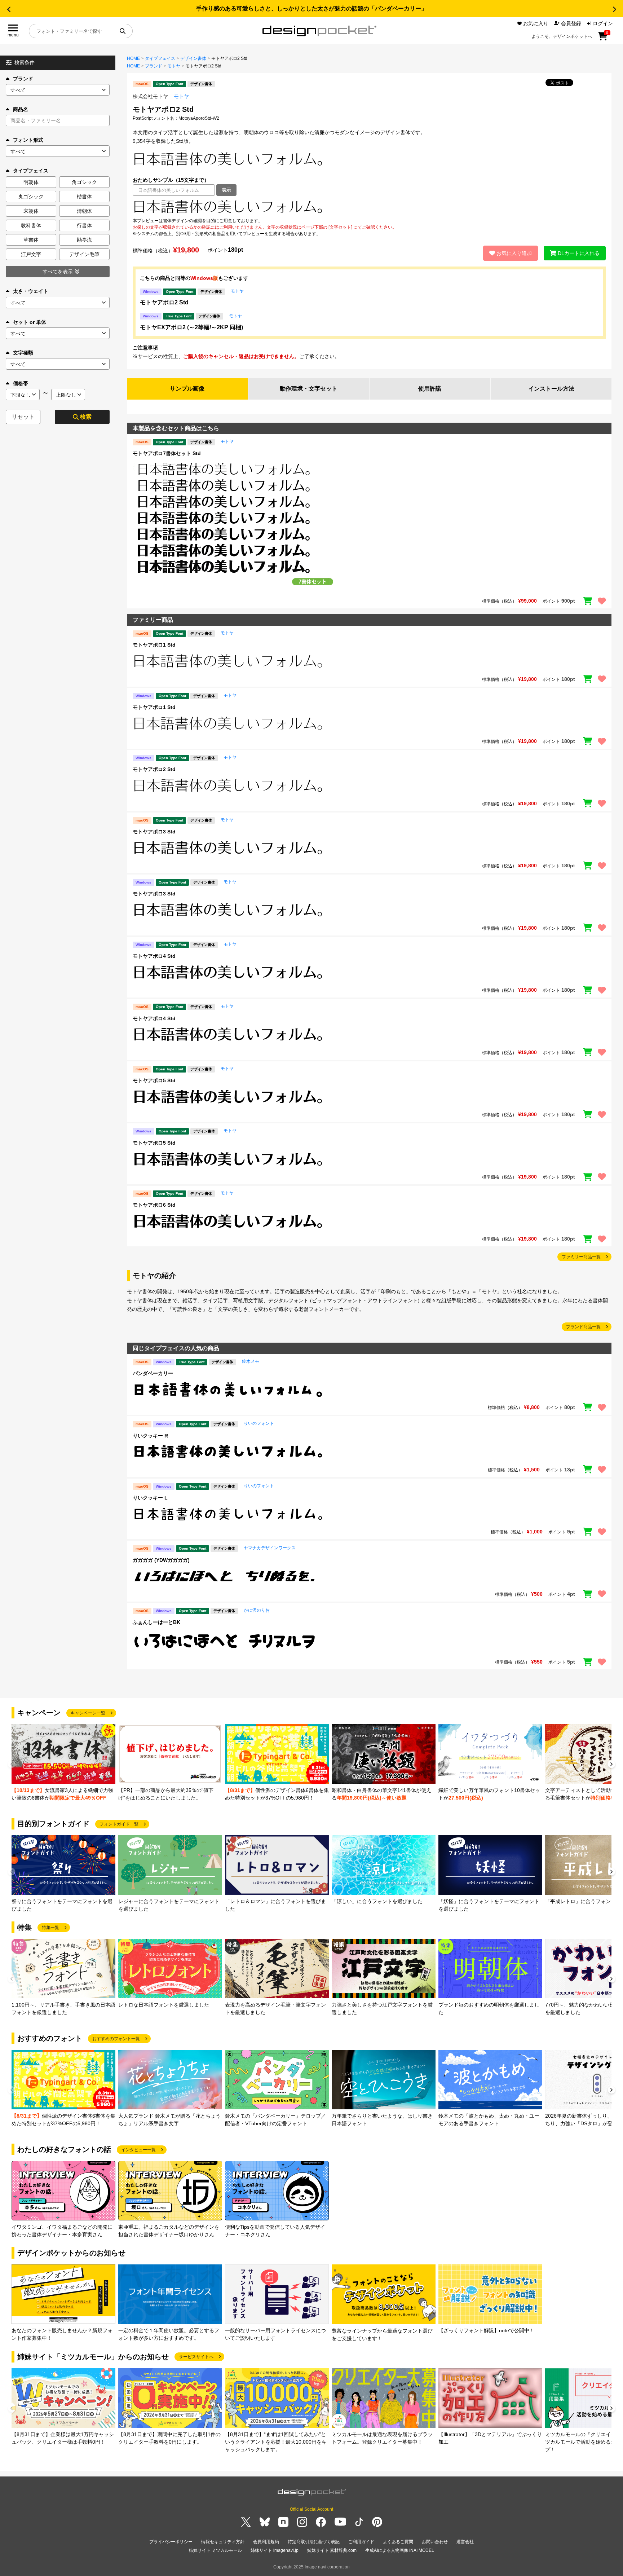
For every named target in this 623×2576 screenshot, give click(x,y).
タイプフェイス (160, 58)
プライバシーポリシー (171, 2542)
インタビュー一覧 (138, 2150)
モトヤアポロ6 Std (154, 1205)
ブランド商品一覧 (583, 1327)
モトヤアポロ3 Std (154, 832)
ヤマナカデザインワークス (270, 1548)
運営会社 (465, 2542)
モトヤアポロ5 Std (154, 1080)
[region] (369, 207)
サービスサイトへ (196, 2357)
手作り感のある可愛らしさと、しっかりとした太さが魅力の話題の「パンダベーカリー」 (311, 8)
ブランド (23, 79)
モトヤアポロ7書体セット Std (167, 453)
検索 (86, 417)
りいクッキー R (150, 1436)
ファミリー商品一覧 (581, 1257)
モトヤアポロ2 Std (164, 302)
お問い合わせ (435, 2542)
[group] (63, 1763)
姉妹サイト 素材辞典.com (332, 2550)
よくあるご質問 (398, 2542)
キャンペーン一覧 (88, 1713)
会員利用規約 (266, 2542)
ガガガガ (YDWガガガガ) (161, 1560)
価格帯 (21, 383)
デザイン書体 (193, 58)
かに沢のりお (257, 1610)
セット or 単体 (30, 322)
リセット (23, 417)
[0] (603, 39)
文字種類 (23, 353)
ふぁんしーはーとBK (156, 1622)
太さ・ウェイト (31, 291)
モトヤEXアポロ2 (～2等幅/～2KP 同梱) (191, 327)
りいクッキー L (150, 1498)
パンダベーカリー (153, 1373)
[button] (9, 9)
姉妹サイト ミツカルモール (215, 2550)
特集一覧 (50, 1928)
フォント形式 (28, 140)
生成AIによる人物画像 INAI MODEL (400, 2550)
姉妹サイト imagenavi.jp (275, 2550)
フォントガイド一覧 (119, 1824)
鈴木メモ (251, 1361)
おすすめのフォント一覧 (116, 2039)
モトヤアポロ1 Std (154, 645)
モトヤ (174, 66)
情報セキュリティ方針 (223, 2542)
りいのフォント (259, 1423)
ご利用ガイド (361, 2542)
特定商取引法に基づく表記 (314, 2542)
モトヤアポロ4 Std (154, 956)
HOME (133, 58)
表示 (226, 190)
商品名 (21, 109)
